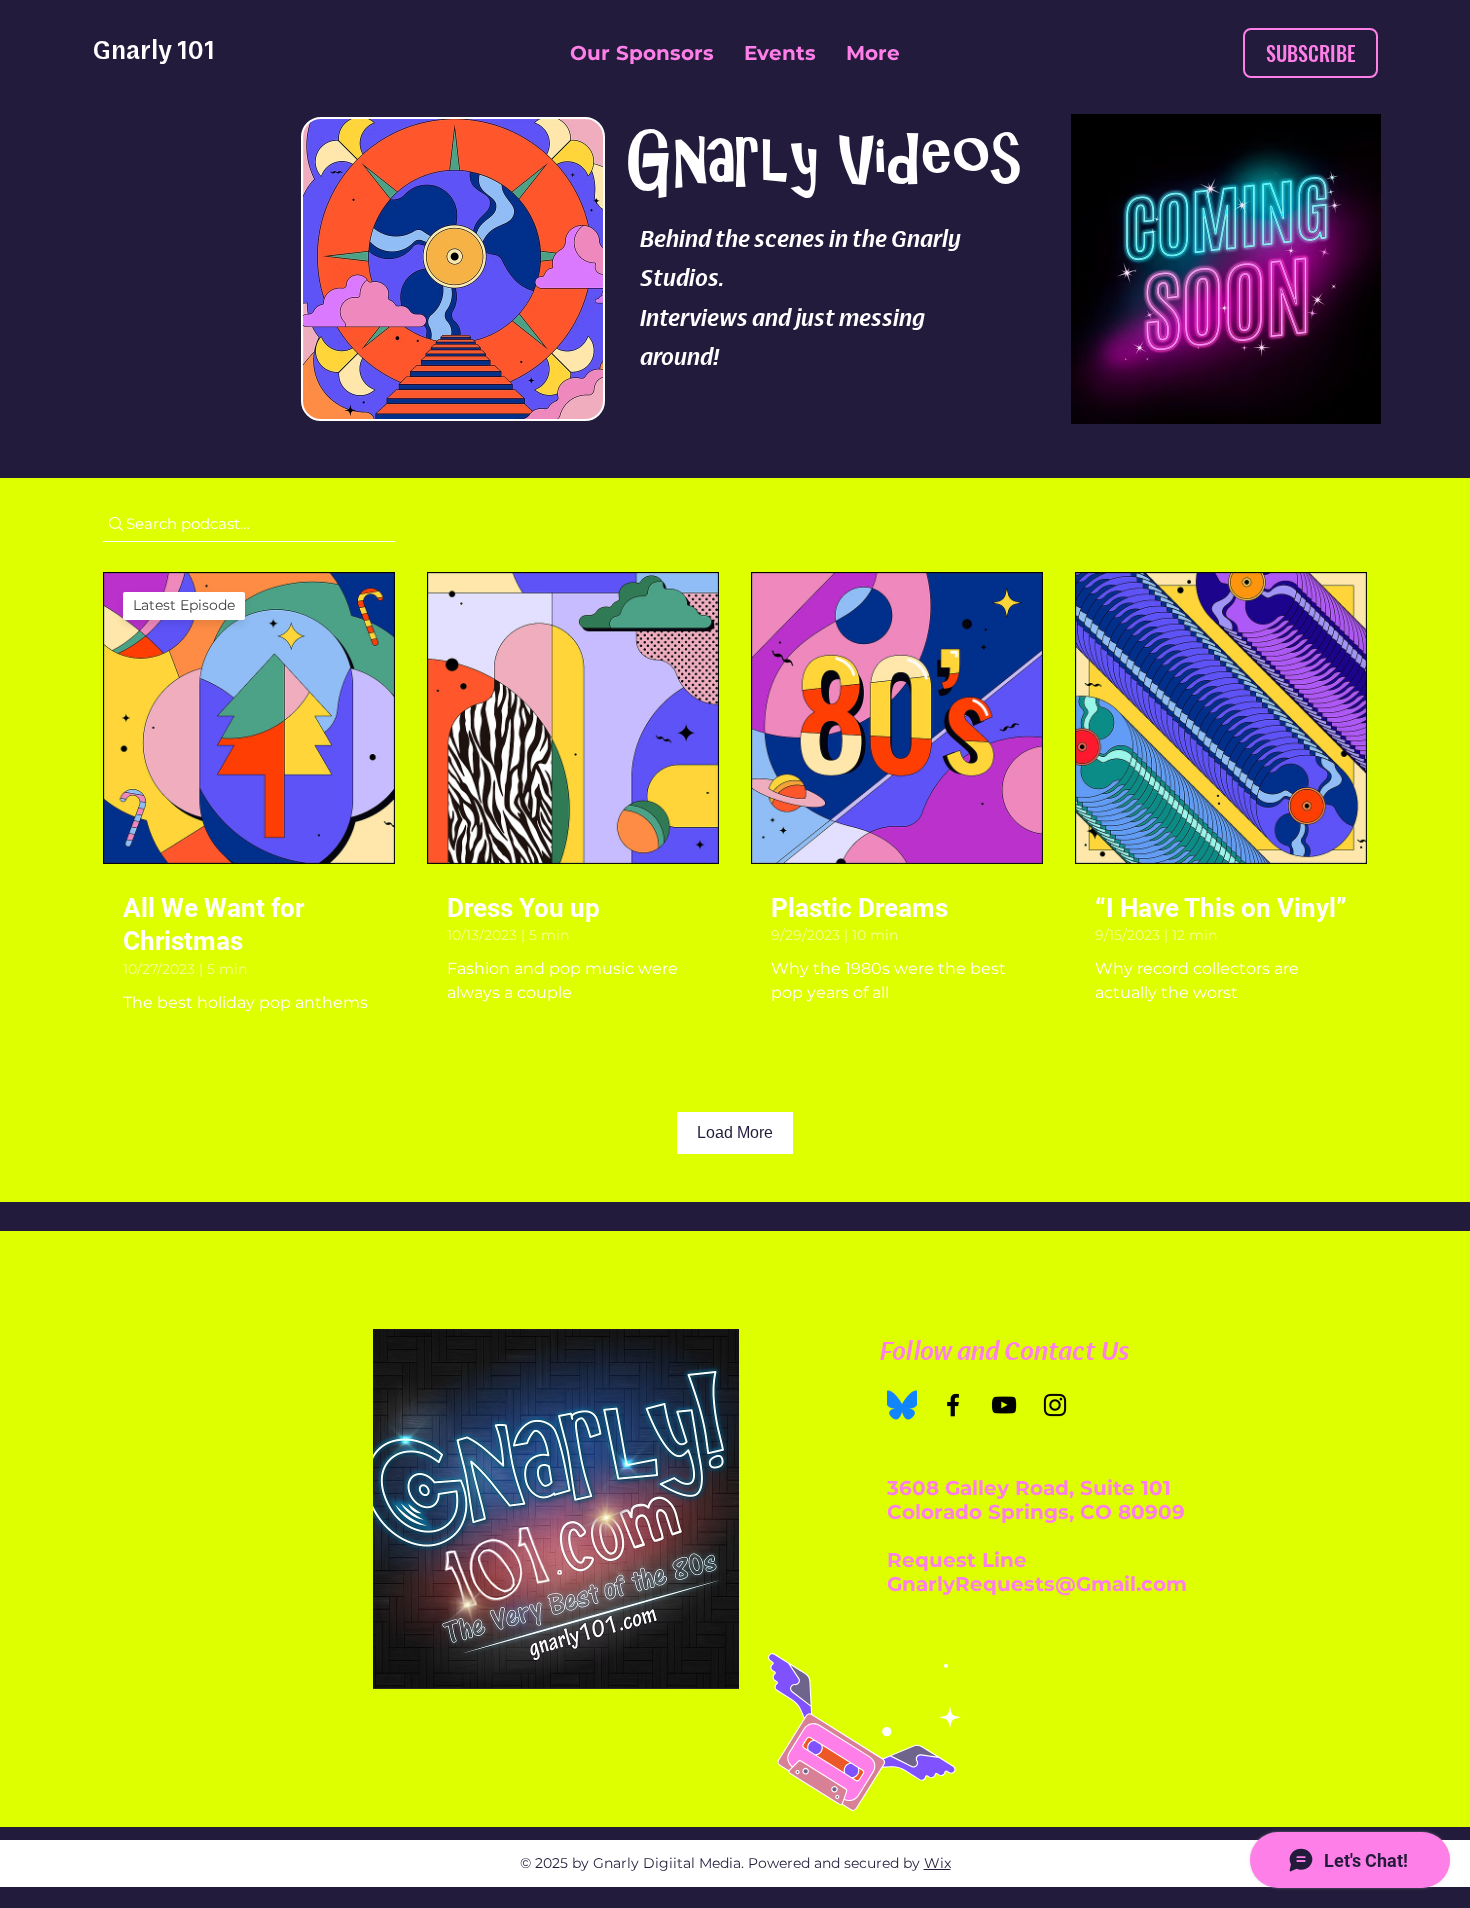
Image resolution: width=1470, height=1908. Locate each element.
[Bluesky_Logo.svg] (902, 1405)
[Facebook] (953, 1405)
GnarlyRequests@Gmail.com (1037, 1584)
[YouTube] (1004, 1405)
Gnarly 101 (154, 49)
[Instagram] (1055, 1405)
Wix (937, 1863)
